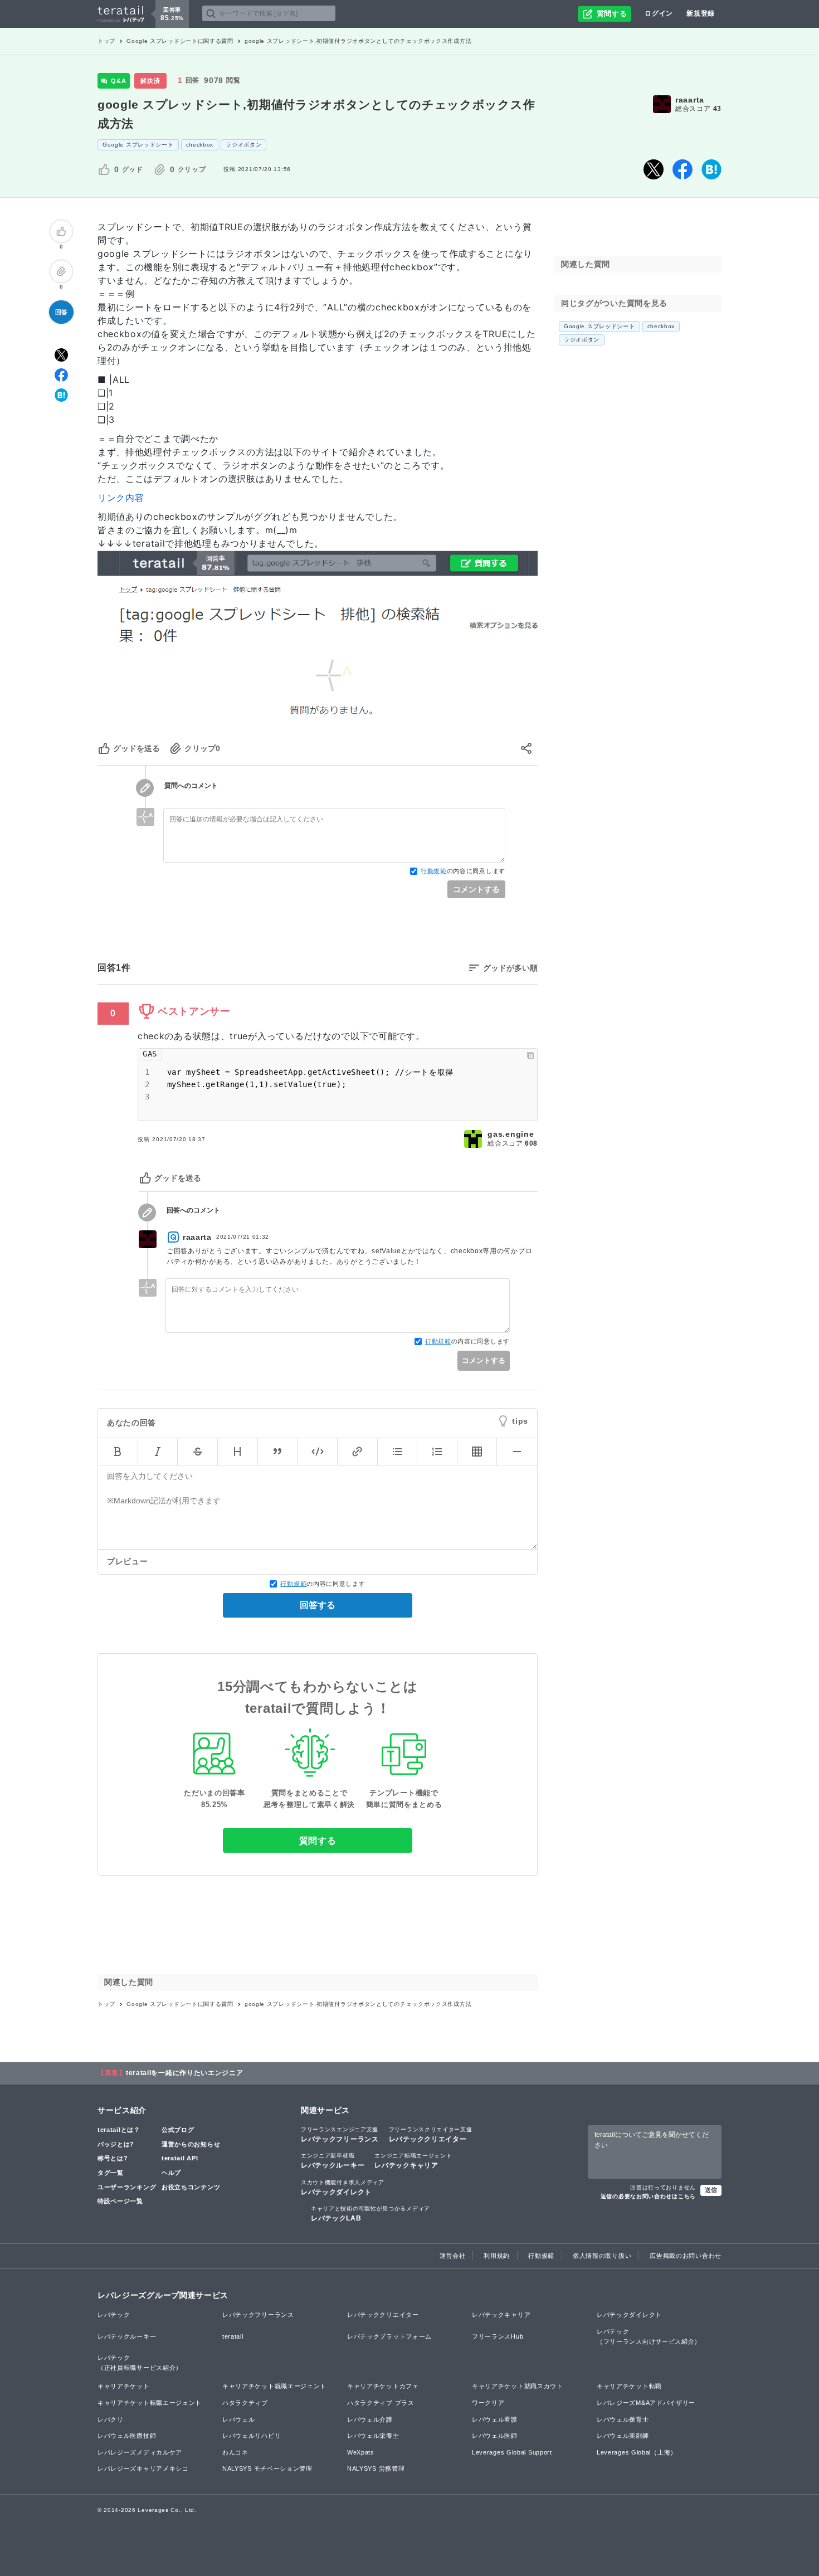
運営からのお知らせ (191, 2144)
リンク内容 (121, 498)
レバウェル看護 (495, 2419)
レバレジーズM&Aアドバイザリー (646, 2403)
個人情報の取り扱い (602, 2256)
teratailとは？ (119, 2130)
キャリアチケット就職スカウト (518, 2386)
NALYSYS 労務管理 (376, 2468)
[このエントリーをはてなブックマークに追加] (711, 169)
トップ (106, 41)
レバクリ (111, 2419)
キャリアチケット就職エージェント (274, 2386)
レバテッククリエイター (431, 2135)
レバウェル (239, 2419)
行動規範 (434, 871)
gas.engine (511, 1134)
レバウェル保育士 (623, 2419)
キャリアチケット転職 (629, 2386)
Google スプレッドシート (138, 145)
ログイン (659, 13)
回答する (318, 1605)
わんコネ (235, 2452)
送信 (711, 2190)
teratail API (180, 2158)
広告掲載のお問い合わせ (686, 2256)
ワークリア (488, 2403)
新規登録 (701, 13)
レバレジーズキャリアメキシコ (143, 2468)
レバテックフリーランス (340, 2135)
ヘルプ (171, 2173)
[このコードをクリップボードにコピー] (530, 1055)
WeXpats (361, 2452)
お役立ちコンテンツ (191, 2187)
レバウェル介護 (370, 2419)
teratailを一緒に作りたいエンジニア (185, 2073)
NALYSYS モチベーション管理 (267, 2468)
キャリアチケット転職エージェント (150, 2403)
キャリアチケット (124, 2386)
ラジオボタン (243, 145)
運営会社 (453, 2256)
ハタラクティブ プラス (381, 2403)
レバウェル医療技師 (127, 2436)
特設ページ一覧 (120, 2201)
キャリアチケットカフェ (383, 2386)
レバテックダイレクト (343, 2188)
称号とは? (113, 2158)
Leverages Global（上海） (637, 2452)
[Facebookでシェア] (682, 169)
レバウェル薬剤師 (623, 2436)
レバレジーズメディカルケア (140, 2452)
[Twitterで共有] (654, 169)
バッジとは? (116, 2144)
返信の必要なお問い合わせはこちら (648, 2196)
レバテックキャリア (413, 2161)
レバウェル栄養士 (373, 2436)
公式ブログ (178, 2130)
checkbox (200, 145)
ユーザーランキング (127, 2187)
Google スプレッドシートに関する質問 (180, 41)
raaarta (690, 100)
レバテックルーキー (333, 2161)
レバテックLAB (370, 2214)
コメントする (476, 889)
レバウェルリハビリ (252, 2436)
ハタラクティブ (245, 2403)
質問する (318, 1841)
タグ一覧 (111, 2173)
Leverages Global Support (512, 2452)
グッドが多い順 (510, 968)
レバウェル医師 (495, 2436)
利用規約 (497, 2256)
